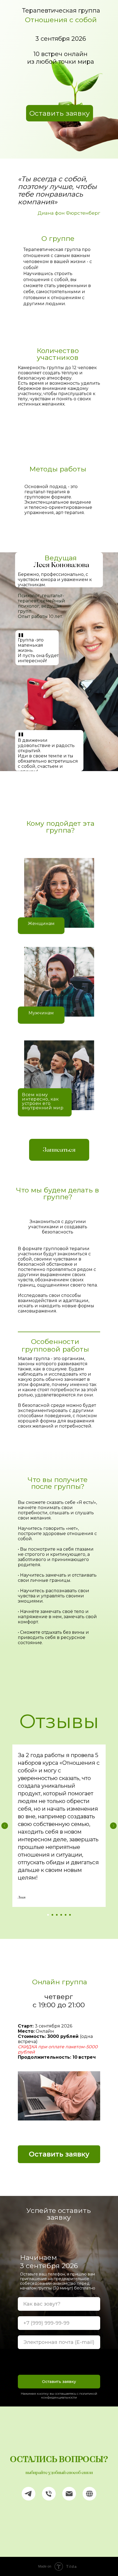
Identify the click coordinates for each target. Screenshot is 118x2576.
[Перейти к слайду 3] (57, 1915)
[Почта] (69, 2494)
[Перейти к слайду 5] (66, 1915)
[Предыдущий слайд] (5, 1826)
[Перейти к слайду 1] (48, 1915)
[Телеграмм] (29, 2494)
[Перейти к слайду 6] (70, 1915)
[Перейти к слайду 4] (61, 1915)
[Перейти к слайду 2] (52, 1915)
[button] (60, 113)
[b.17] (89, 2494)
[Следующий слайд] (113, 1826)
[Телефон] (49, 2494)
